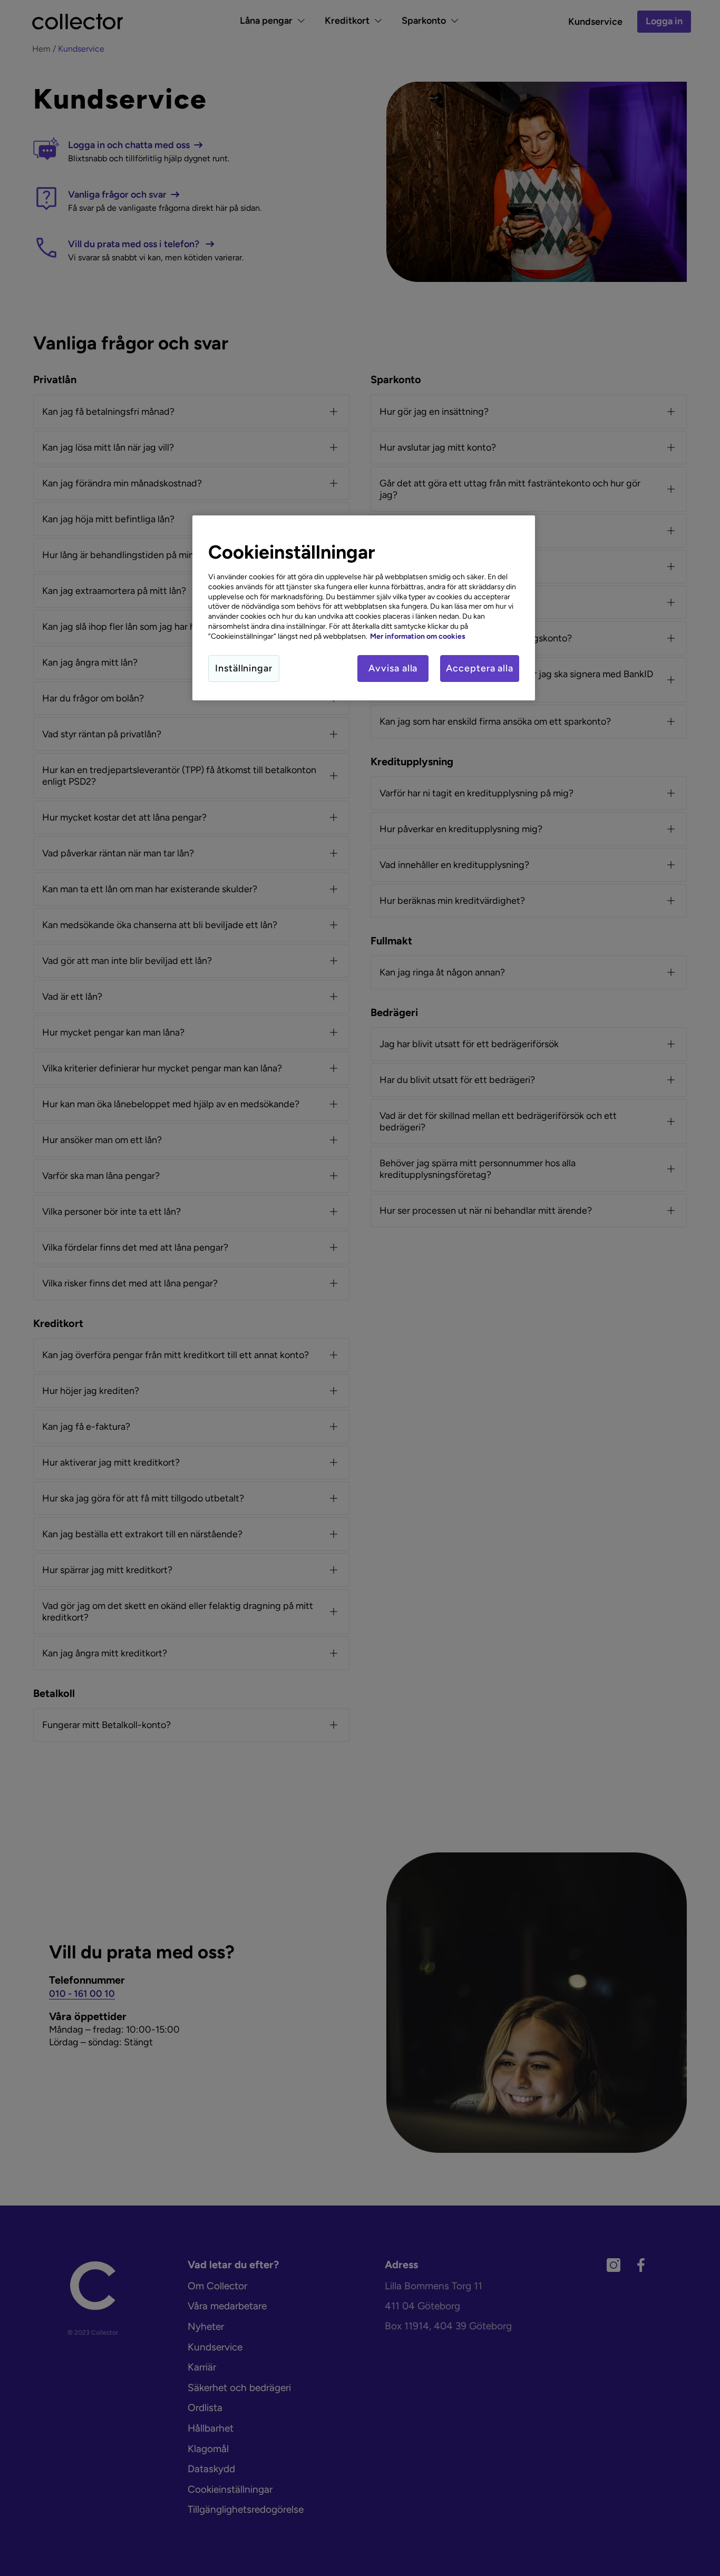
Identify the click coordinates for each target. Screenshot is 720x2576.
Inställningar (244, 668)
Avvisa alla (393, 668)
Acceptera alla (480, 668)
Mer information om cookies (418, 636)
